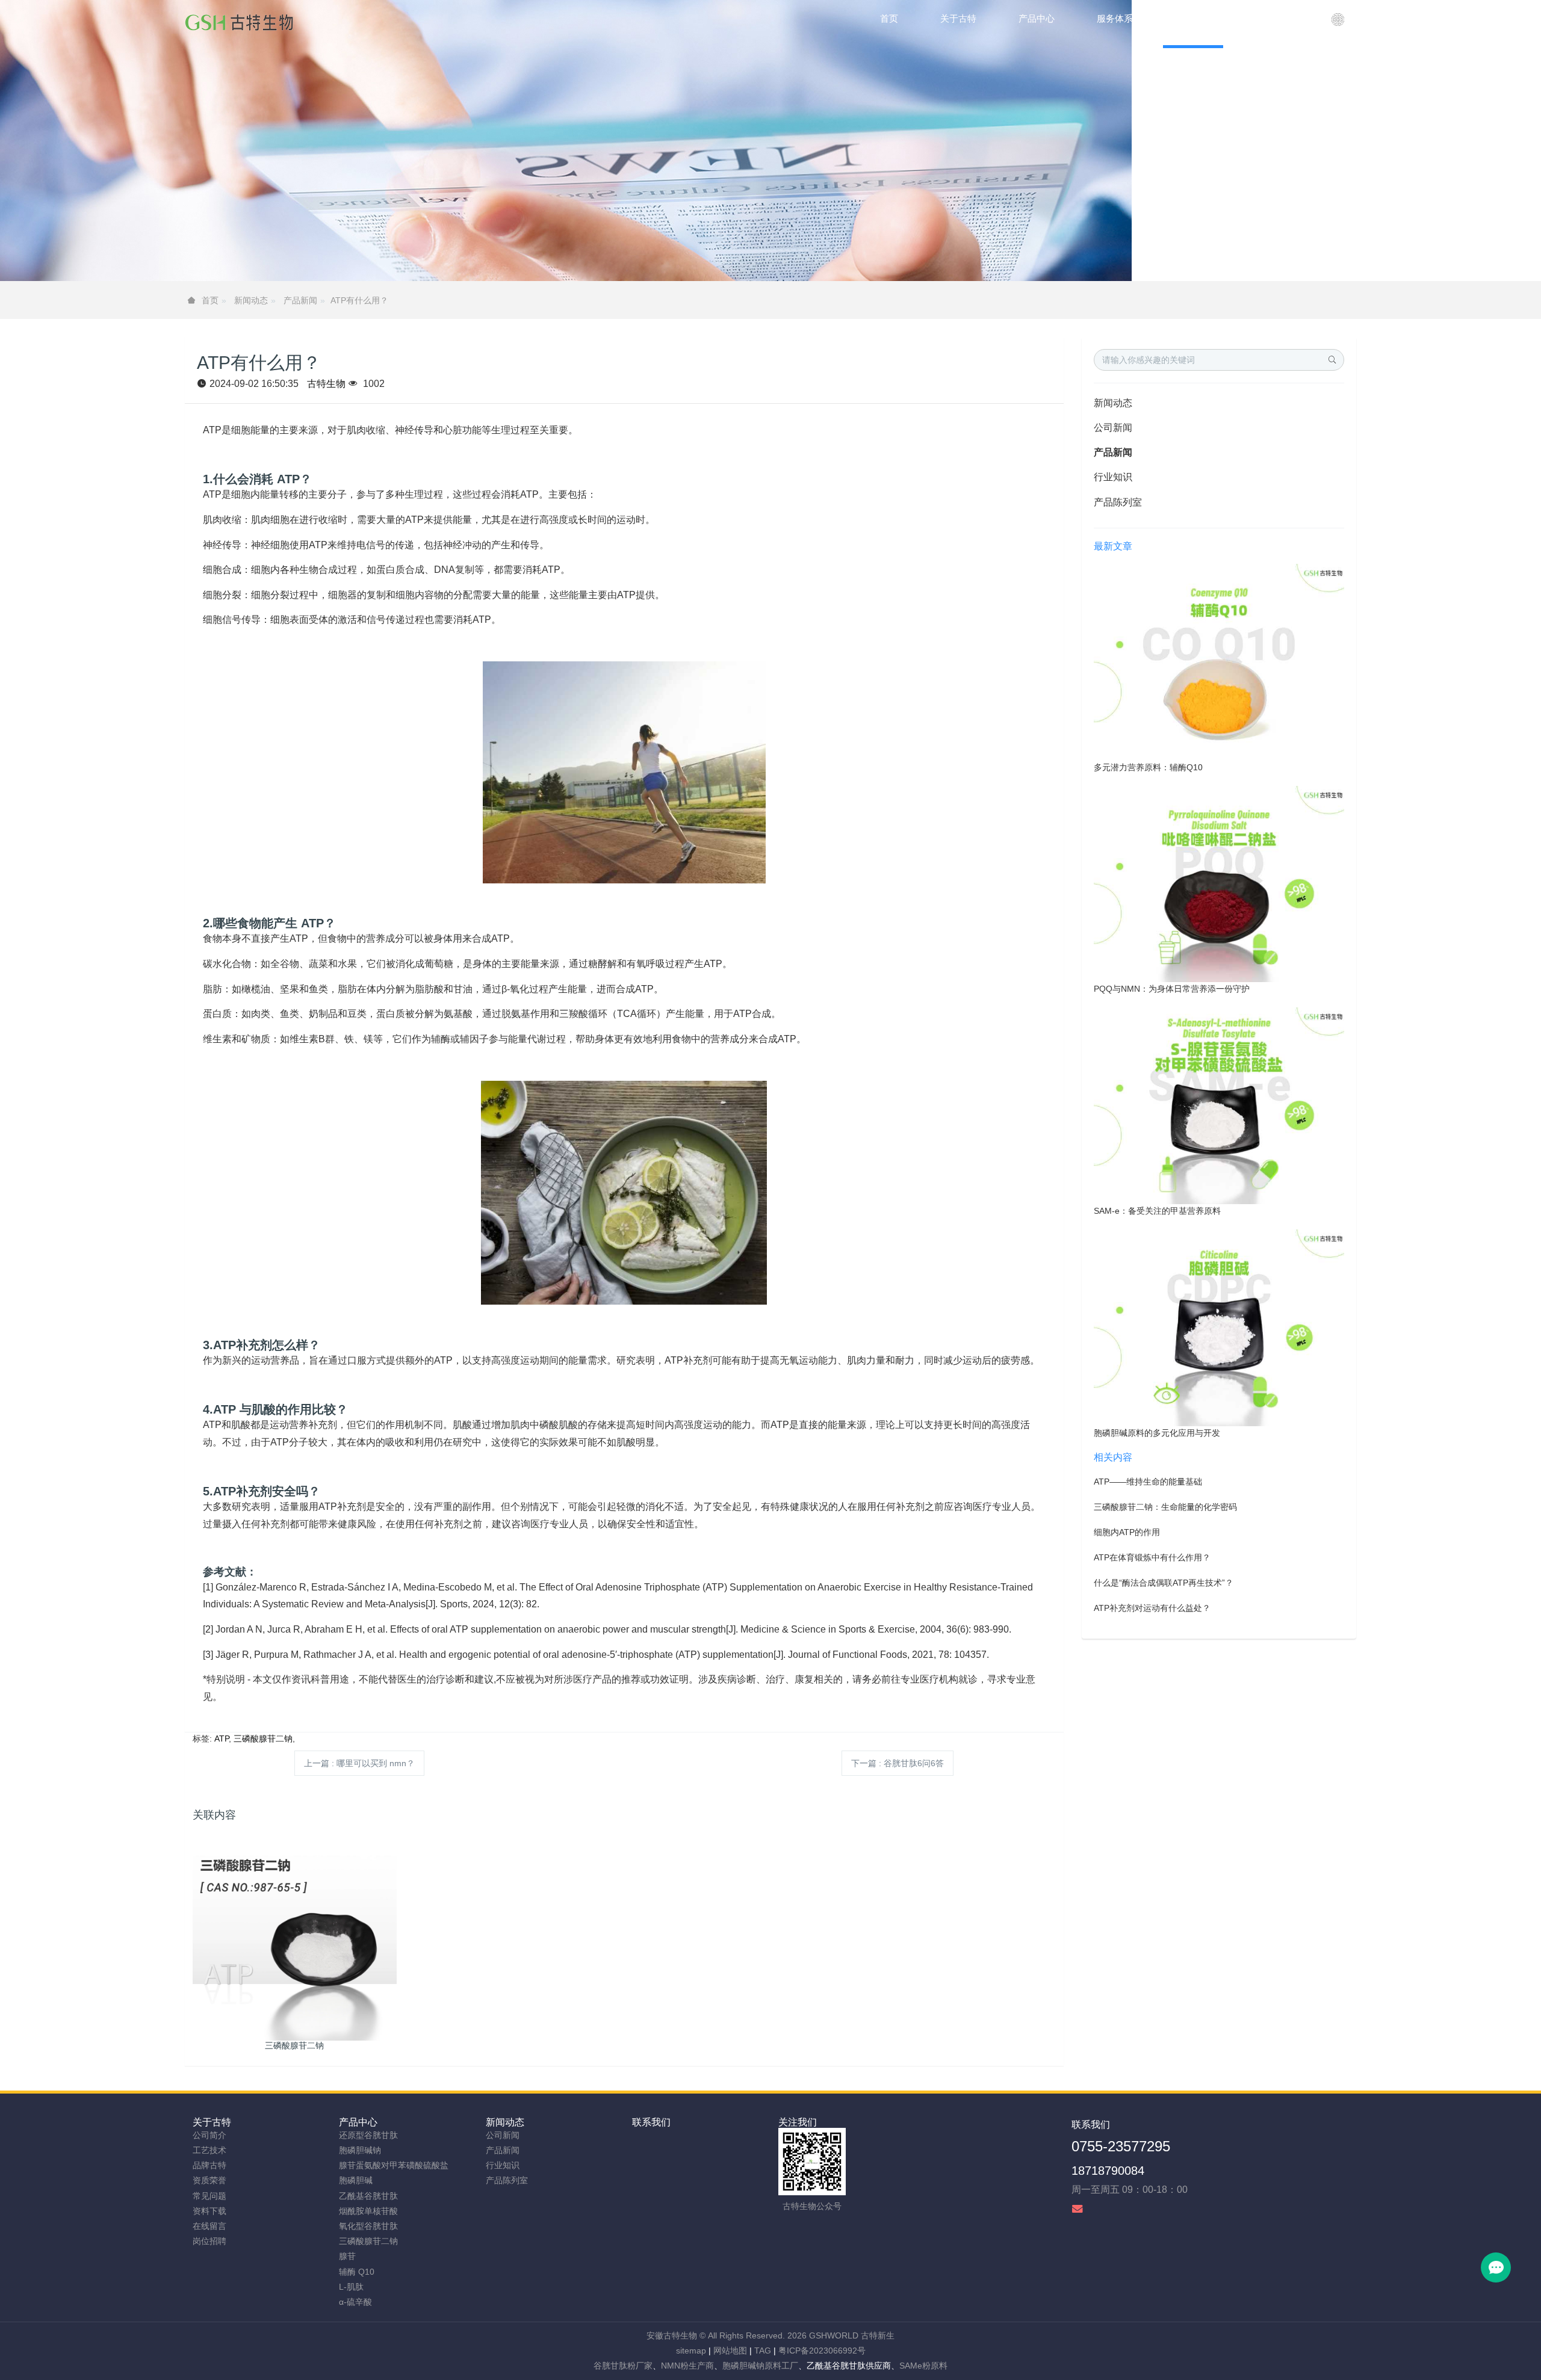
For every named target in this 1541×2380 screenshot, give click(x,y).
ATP (222, 1739)
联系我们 (651, 2122)
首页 (889, 18)
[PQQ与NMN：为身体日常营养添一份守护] (1219, 883)
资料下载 (209, 2211)
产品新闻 (300, 300)
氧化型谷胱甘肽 (368, 2226)
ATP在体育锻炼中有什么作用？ (1152, 1557)
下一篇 (898, 1763)
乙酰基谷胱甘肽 (368, 2196)
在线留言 (209, 2226)
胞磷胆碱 (356, 2180)
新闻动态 (251, 300)
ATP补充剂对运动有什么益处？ (1152, 1608)
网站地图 (730, 2351)
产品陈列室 (1118, 502)
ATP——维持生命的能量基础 (1148, 1482)
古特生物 (326, 384)
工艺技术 (209, 2150)
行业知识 (1113, 477)
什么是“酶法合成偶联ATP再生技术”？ (1164, 1583)
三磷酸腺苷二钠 (263, 1739)
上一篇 (359, 1763)
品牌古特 (209, 2165)
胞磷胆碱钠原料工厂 (760, 2366)
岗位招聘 (209, 2241)
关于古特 (212, 2122)
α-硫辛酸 (355, 2302)
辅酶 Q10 (357, 2272)
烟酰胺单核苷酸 (368, 2211)
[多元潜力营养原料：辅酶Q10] (1219, 661)
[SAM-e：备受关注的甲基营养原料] (1219, 1105)
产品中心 (358, 2122)
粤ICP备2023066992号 (822, 2351)
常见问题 (209, 2196)
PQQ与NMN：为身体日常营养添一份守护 (1172, 989)
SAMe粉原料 (923, 2366)
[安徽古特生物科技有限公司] (239, 24)
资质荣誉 (209, 2180)
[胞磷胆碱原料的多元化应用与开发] (1219, 1327)
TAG (763, 2351)
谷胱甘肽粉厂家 (623, 2366)
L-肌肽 (351, 2287)
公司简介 (209, 2135)
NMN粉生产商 (687, 2366)
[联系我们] (1338, 24)
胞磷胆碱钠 (360, 2150)
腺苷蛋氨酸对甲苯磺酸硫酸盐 (394, 2165)
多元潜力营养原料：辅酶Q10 (1148, 767)
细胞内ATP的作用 (1127, 1532)
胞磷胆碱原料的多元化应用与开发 (1157, 1433)
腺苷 (347, 2256)
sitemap (691, 2351)
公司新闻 (1113, 428)
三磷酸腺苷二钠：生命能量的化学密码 (1165, 1507)
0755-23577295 (1121, 2146)
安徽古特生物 (672, 2335)
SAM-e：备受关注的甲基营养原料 (1157, 1211)
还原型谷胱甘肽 (368, 2135)
